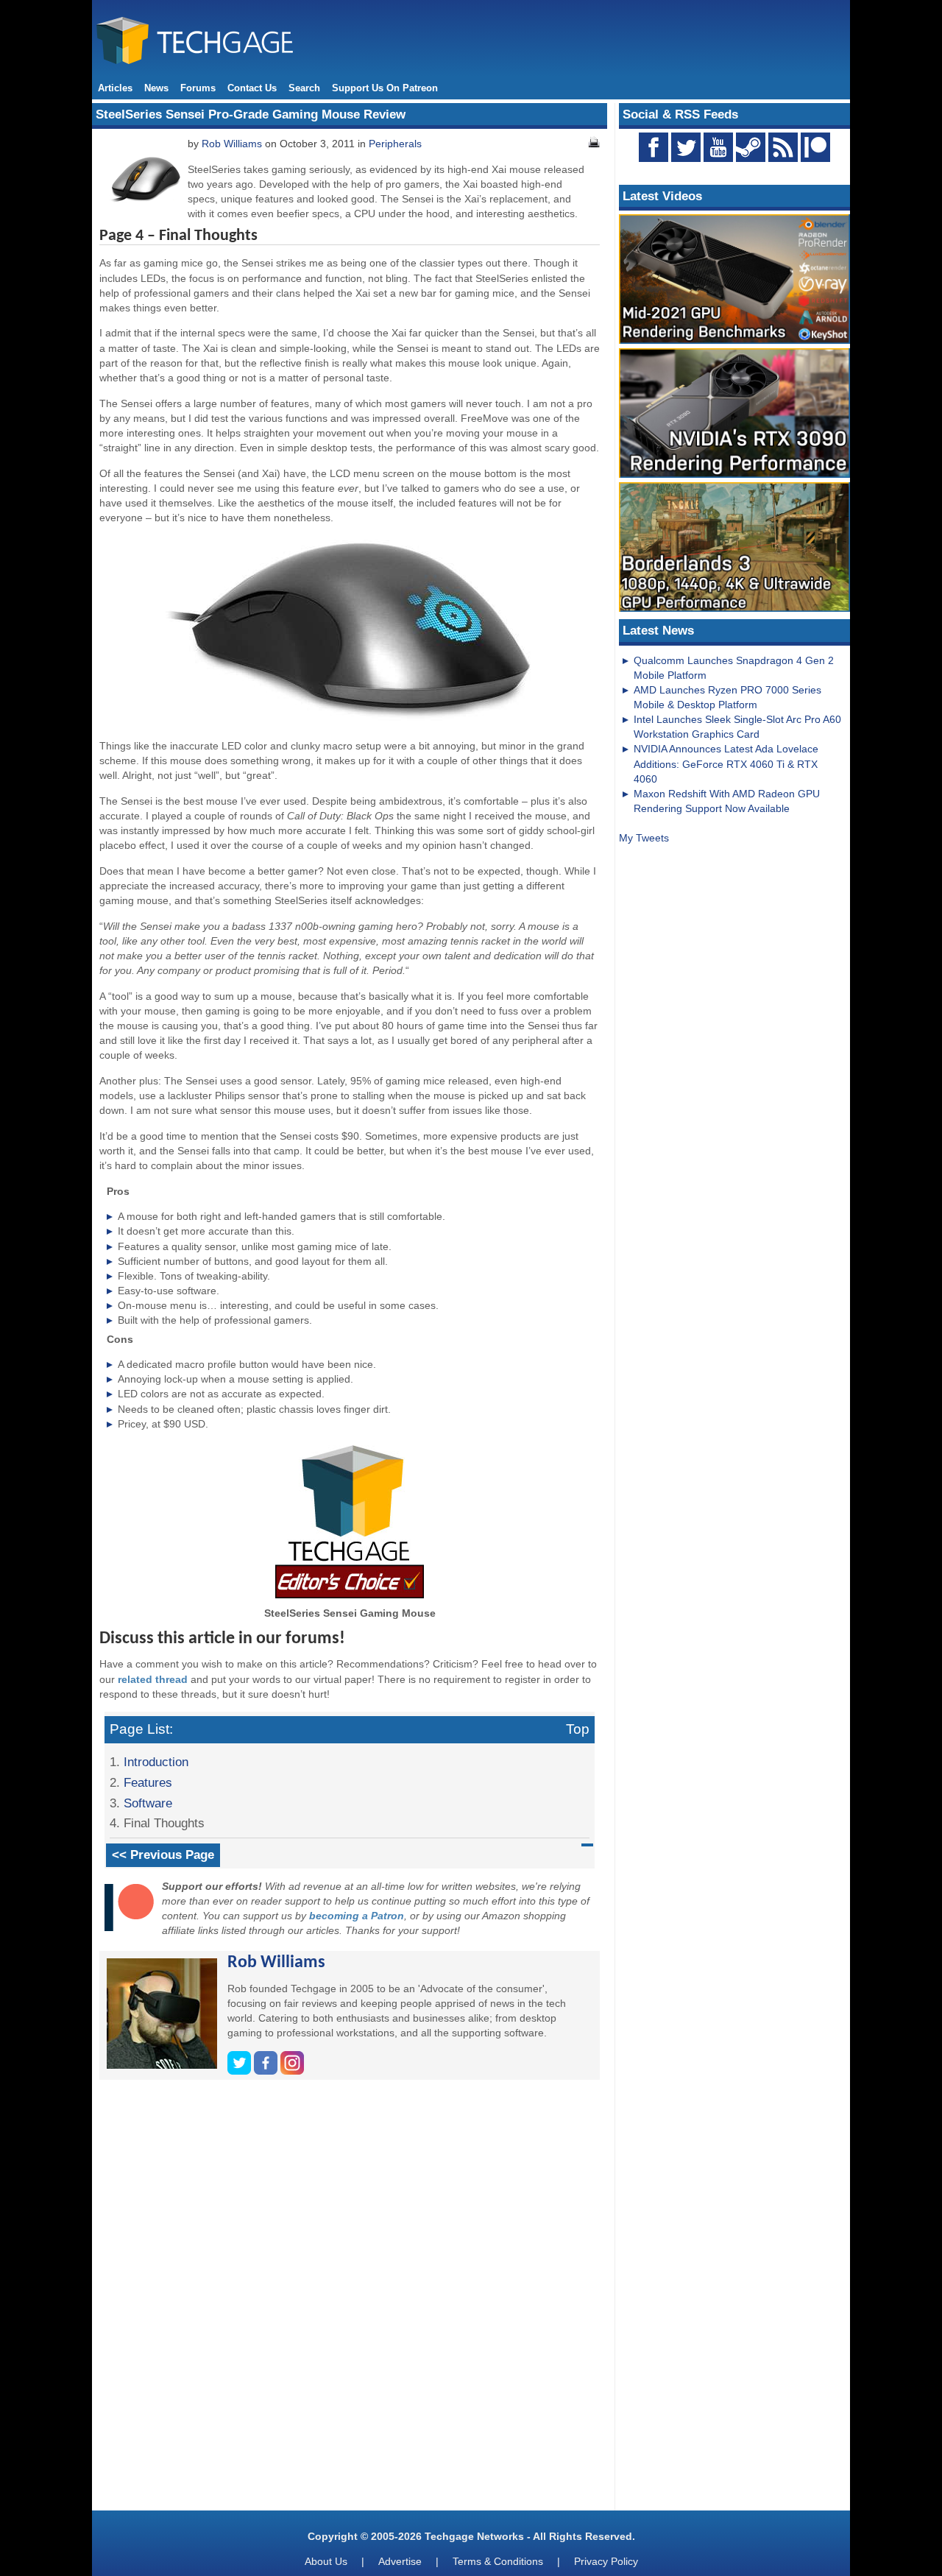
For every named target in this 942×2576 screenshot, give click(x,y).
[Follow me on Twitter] (241, 2071)
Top (578, 1729)
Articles (115, 88)
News (156, 88)
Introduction (156, 1762)
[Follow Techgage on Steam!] (751, 147)
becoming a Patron (357, 1916)
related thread (153, 1679)
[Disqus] (350, 2301)
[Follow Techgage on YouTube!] (718, 147)
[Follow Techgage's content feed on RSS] (783, 147)
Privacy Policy (606, 2561)
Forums (198, 88)
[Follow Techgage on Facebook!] (654, 147)
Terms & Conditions (498, 2561)
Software (148, 1803)
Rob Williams (232, 144)
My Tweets (644, 838)
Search (304, 88)
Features (148, 1782)
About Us (326, 2561)
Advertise (400, 2561)
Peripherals (395, 144)
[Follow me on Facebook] (267, 2071)
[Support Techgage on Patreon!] (815, 158)
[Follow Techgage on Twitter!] (686, 147)
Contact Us (252, 88)
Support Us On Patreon (385, 88)
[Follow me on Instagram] (292, 2071)
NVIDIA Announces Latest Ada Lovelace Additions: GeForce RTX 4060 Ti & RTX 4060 (726, 763)
